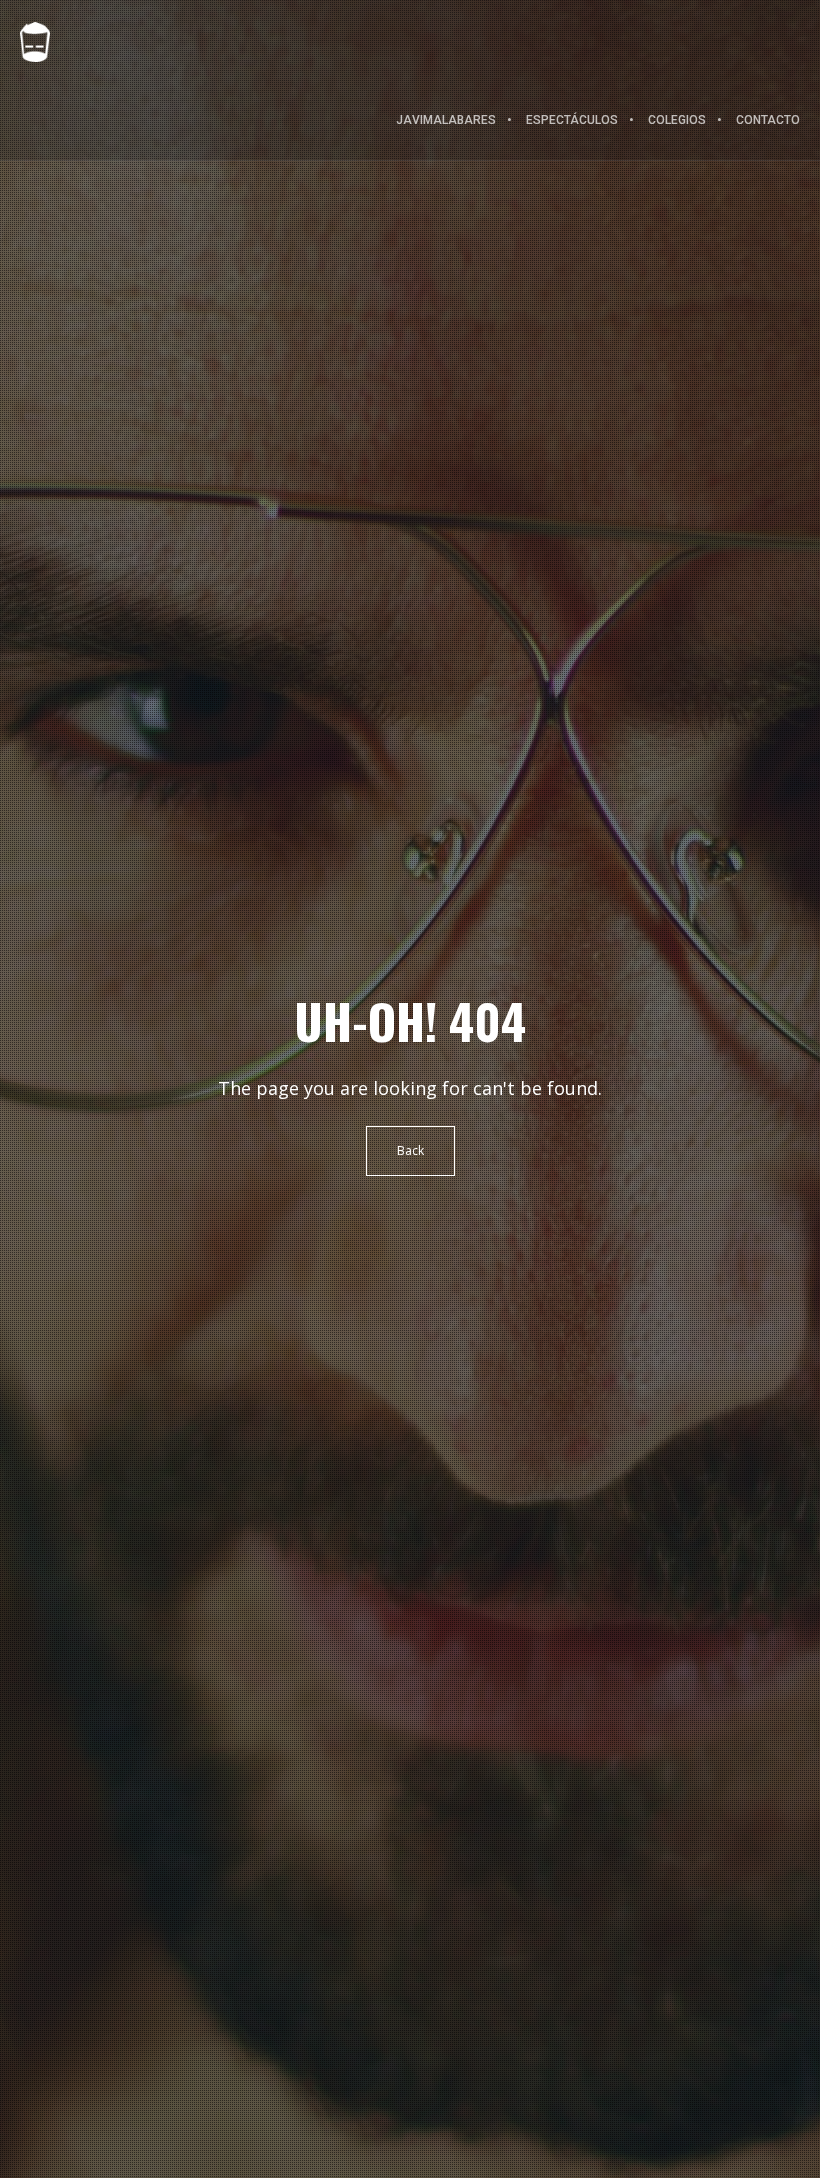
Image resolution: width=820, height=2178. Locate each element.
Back (410, 1150)
